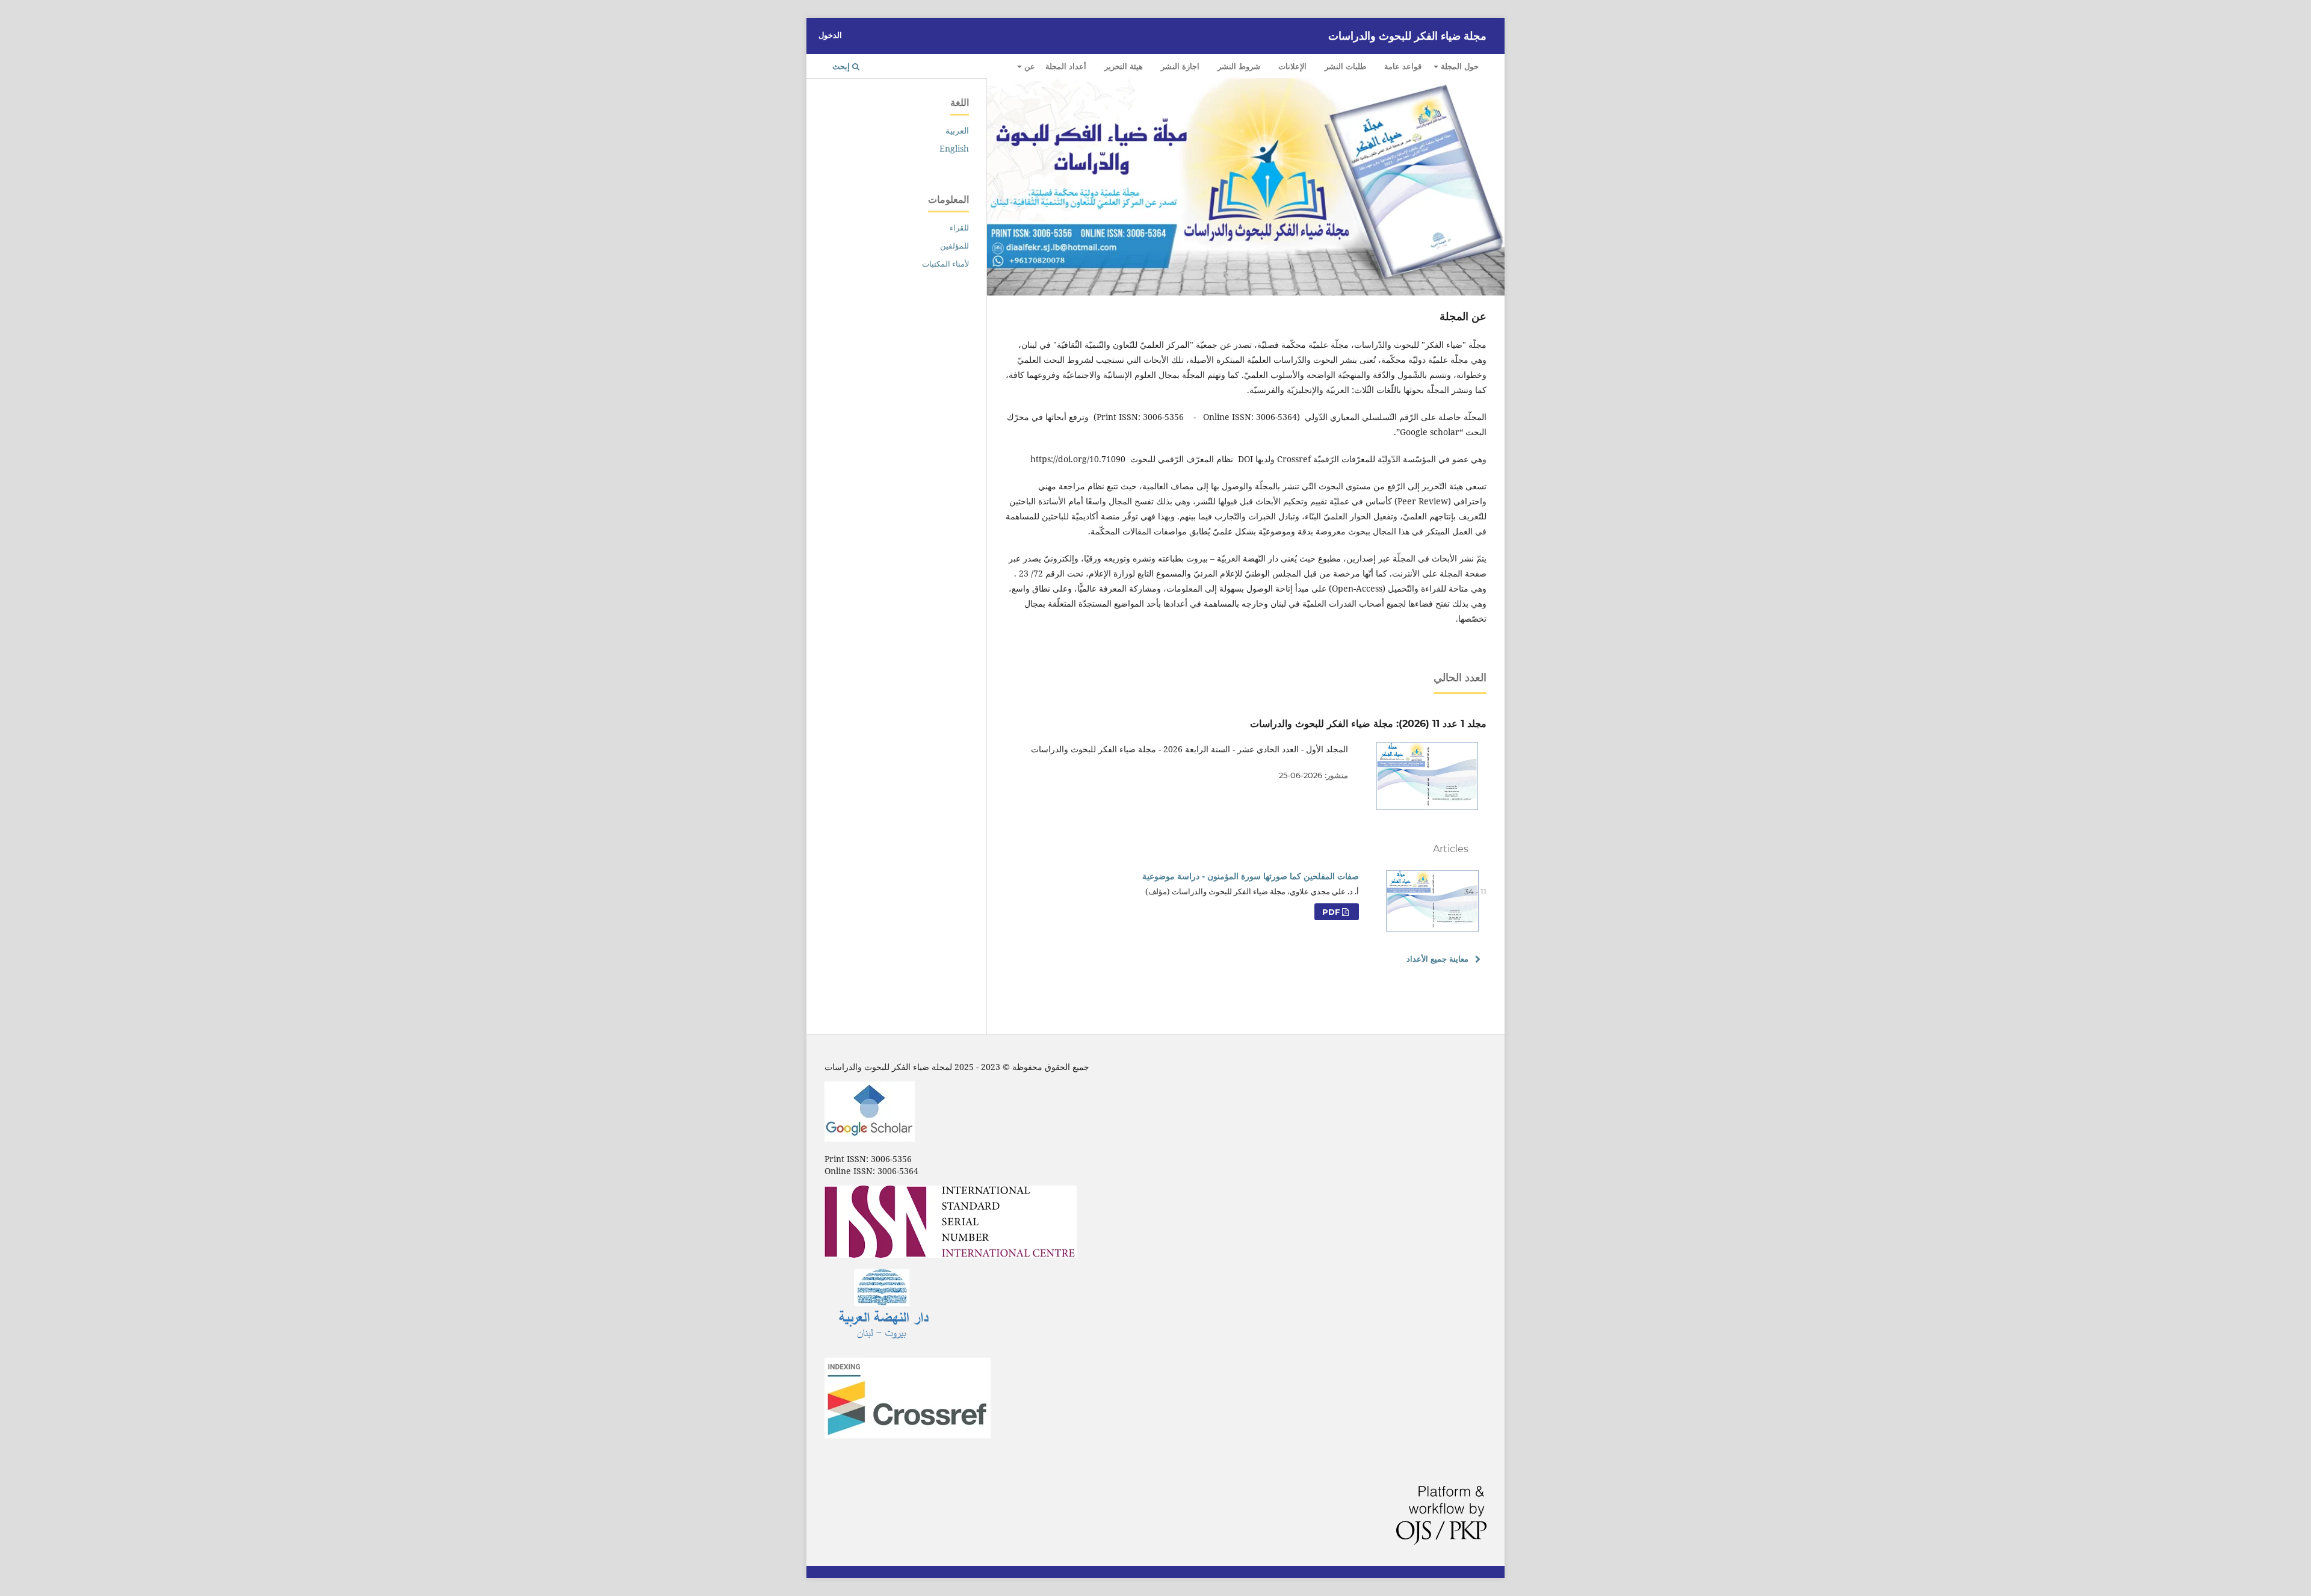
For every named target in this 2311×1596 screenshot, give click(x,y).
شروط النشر (1239, 66)
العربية (957, 130)
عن (1029, 66)
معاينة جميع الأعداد (1437, 959)
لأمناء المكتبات (945, 264)
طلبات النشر (1345, 66)
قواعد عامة (1403, 66)
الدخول (830, 35)
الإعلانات (1292, 66)
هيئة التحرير (1124, 66)
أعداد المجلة (1066, 66)
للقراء (959, 227)
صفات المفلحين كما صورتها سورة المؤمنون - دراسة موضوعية (1251, 876)
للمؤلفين (954, 246)
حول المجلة (1459, 66)
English (954, 148)
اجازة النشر (1180, 66)
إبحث (842, 66)
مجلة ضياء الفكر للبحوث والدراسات (1407, 36)
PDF (1332, 912)
